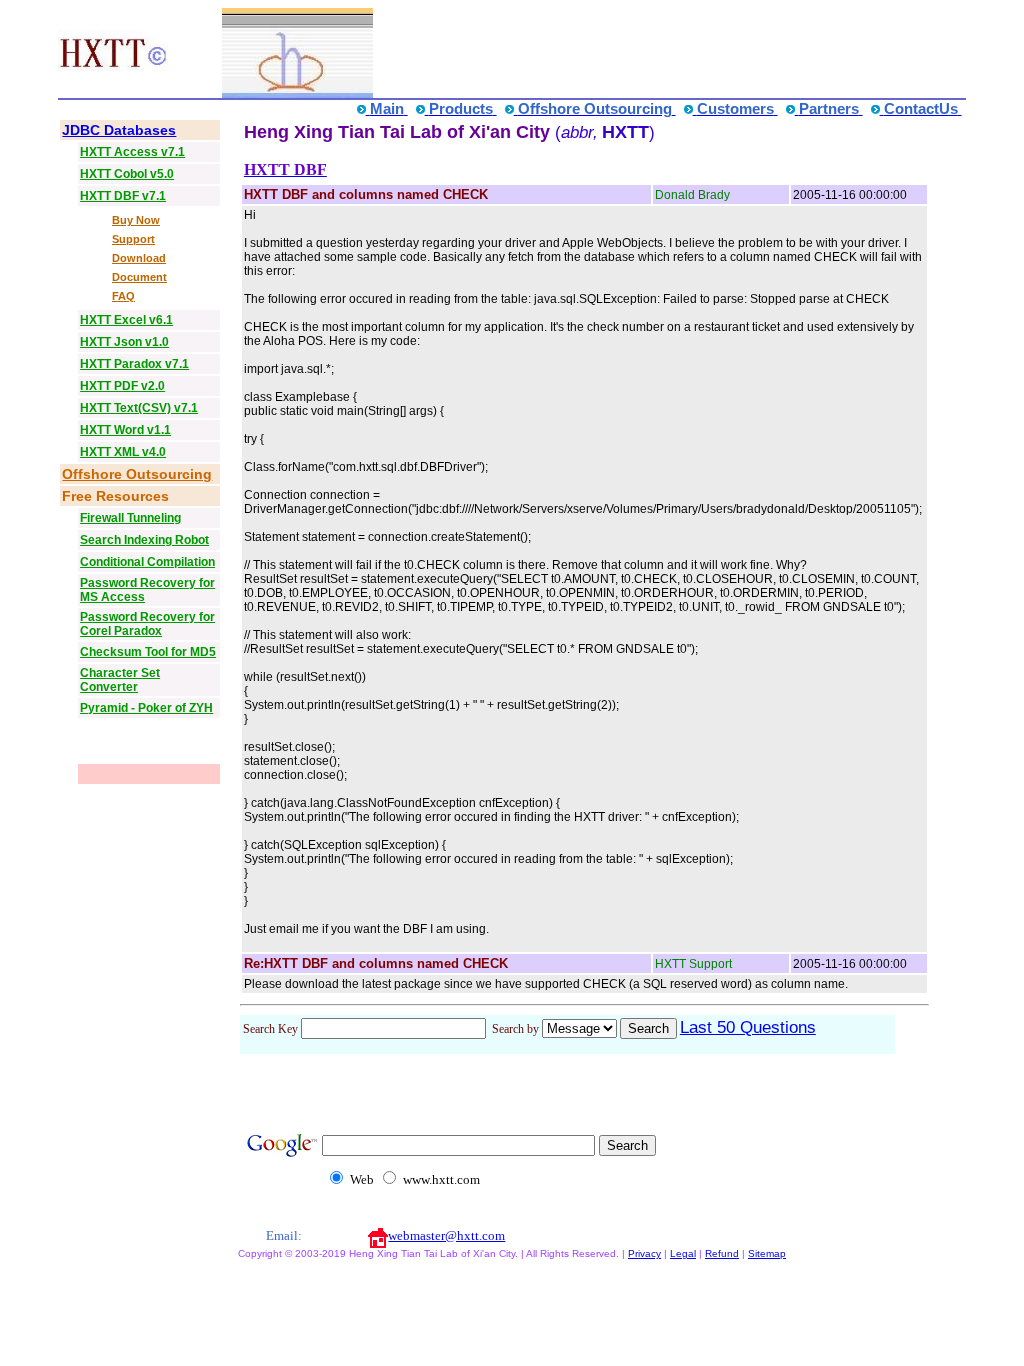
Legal (683, 1253)
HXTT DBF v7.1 (123, 196)
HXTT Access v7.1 (132, 152)
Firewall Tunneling (130, 518)
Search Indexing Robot (144, 540)
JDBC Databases (119, 130)
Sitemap (767, 1253)
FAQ (123, 296)
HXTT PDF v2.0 (122, 386)
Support (133, 239)
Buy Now (136, 220)
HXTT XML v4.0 (123, 452)
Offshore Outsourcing (137, 474)
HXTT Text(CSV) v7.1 (139, 408)
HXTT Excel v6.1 (126, 320)
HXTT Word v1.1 (125, 430)
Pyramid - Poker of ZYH (146, 708)
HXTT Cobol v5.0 (127, 174)
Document (139, 277)
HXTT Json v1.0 (124, 342)
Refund (722, 1253)
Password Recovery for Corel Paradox (147, 624)
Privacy (644, 1253)
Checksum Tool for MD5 (148, 652)
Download (139, 258)
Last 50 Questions (748, 1027)
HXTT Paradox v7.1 (134, 364)
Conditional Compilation (147, 562)
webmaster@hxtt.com (446, 1235)
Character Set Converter (120, 680)
